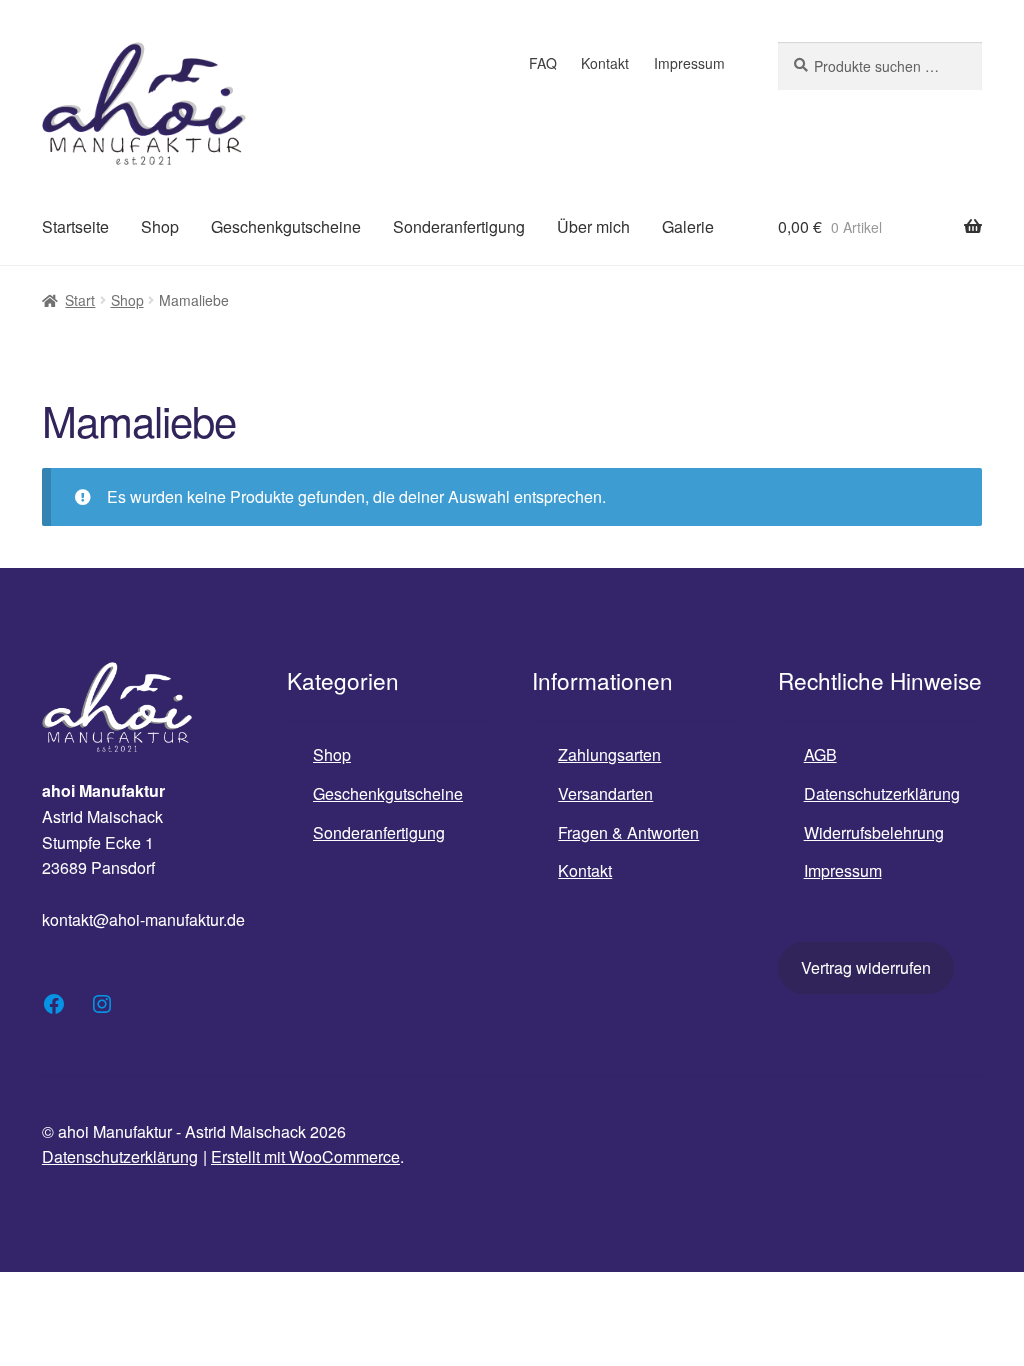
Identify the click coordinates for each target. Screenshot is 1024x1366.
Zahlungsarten (609, 754)
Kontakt (605, 63)
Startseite (75, 226)
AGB (820, 754)
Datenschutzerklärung (882, 793)
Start (80, 300)
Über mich (593, 226)
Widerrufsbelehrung (874, 832)
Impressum (689, 63)
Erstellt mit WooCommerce (305, 1156)
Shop (160, 226)
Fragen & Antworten (628, 832)
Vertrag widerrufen (866, 967)
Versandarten (605, 793)
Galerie (688, 226)
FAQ (543, 63)
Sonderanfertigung (459, 226)
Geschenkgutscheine (286, 226)
